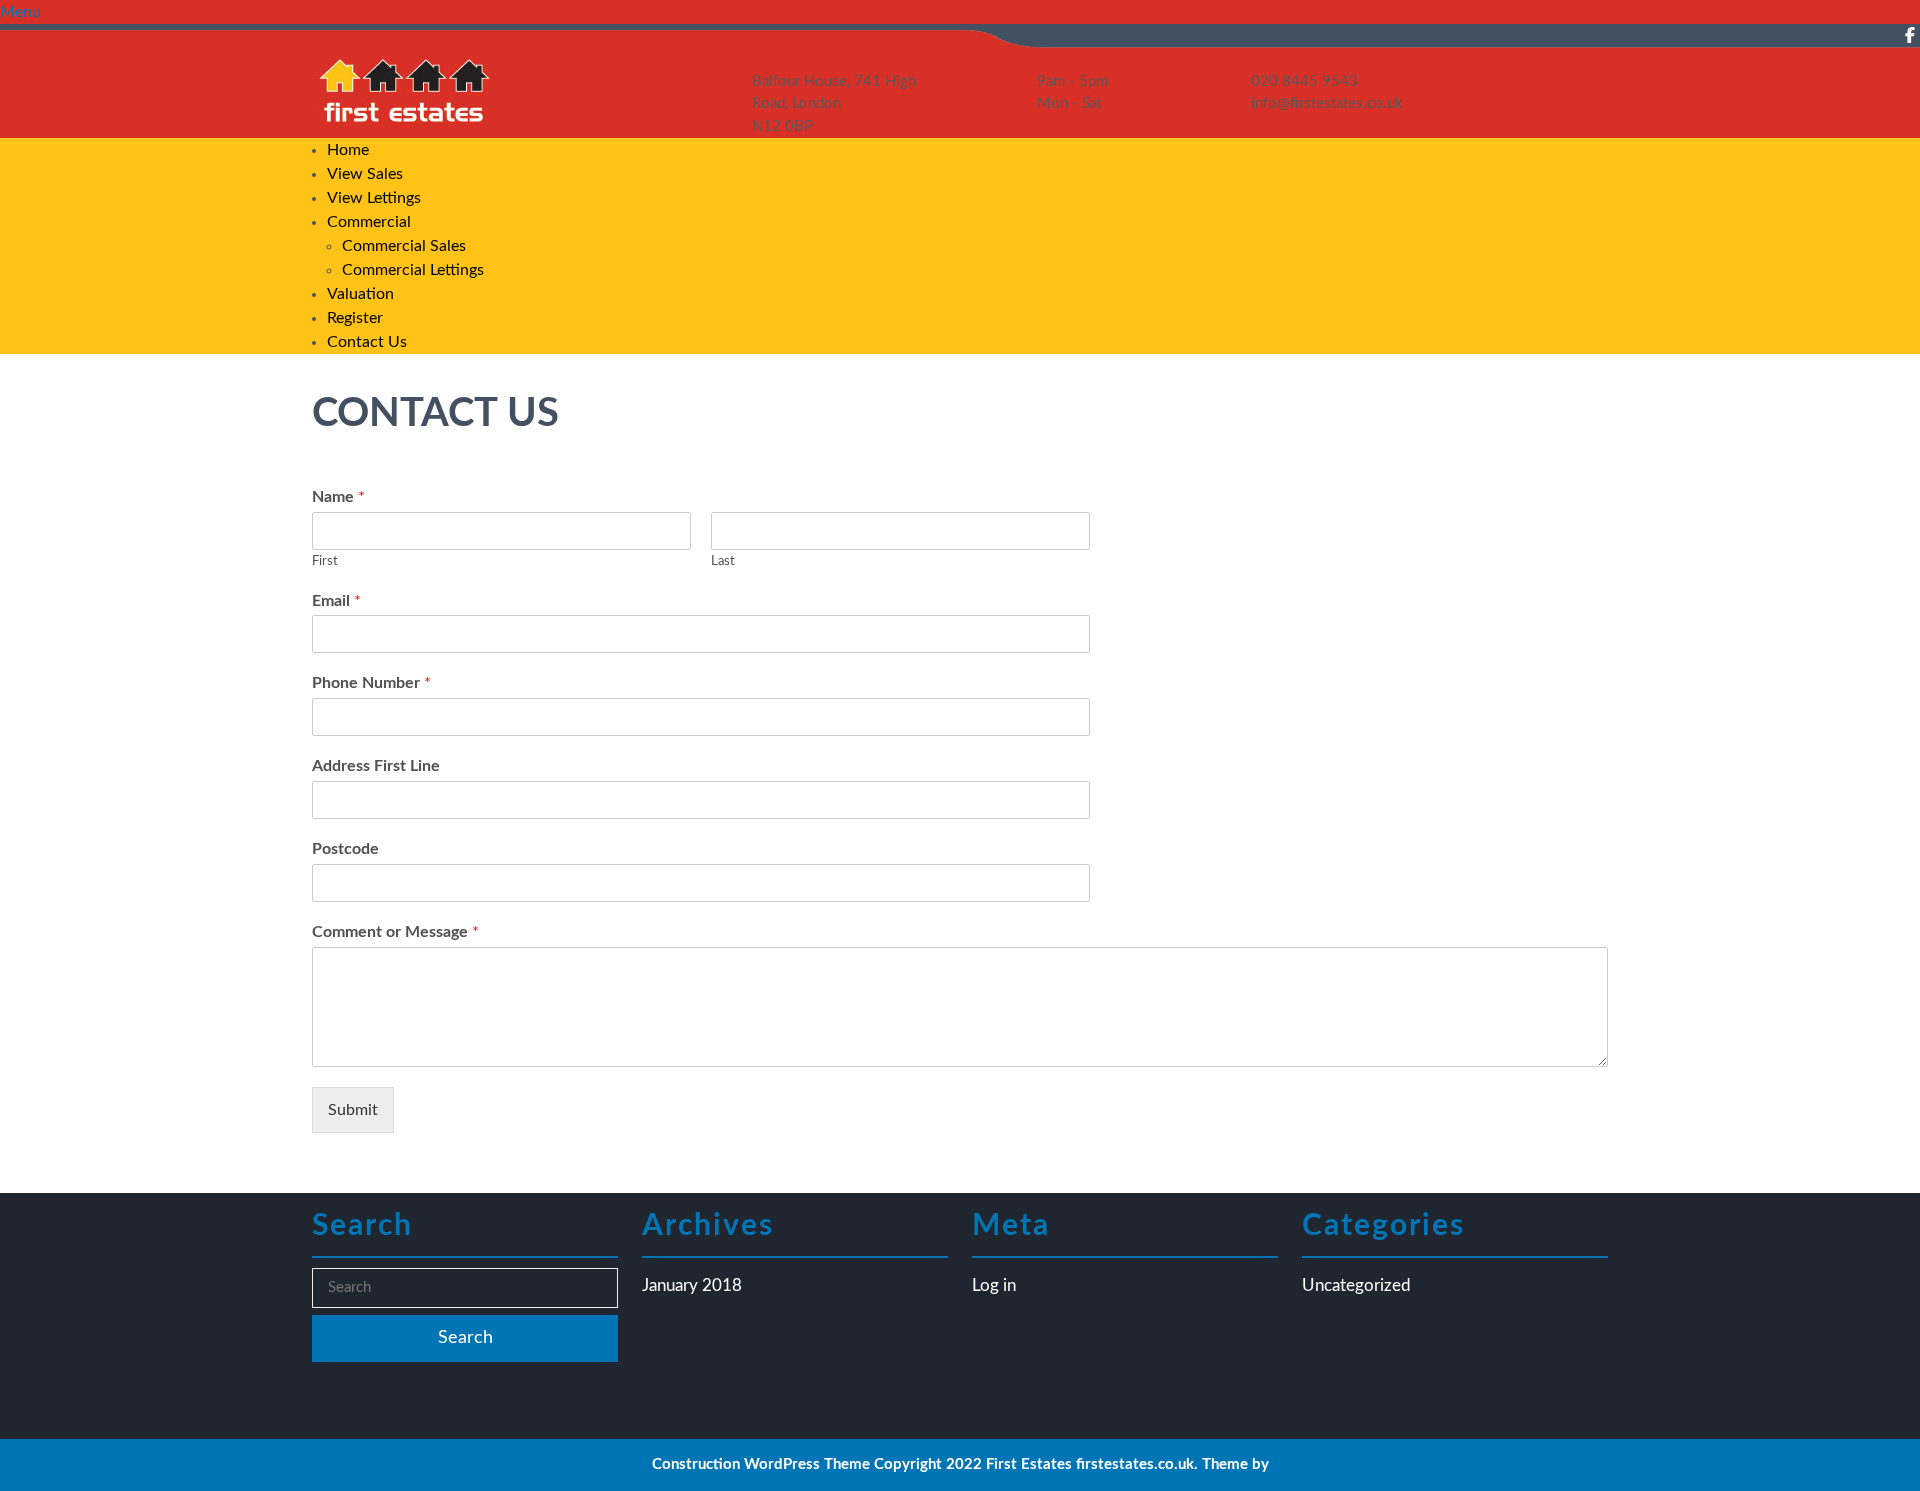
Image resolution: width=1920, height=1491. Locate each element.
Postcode (345, 849)
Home (348, 150)
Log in (994, 1285)
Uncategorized (1356, 1285)
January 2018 (692, 1285)
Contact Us (367, 342)
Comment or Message (395, 932)
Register (355, 318)
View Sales (365, 174)
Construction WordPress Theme (761, 1464)
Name (338, 497)
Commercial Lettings (413, 270)
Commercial (369, 222)
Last (723, 561)
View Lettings (374, 198)
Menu (20, 12)
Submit (353, 1110)
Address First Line (376, 766)
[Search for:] (465, 1288)
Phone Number (371, 683)
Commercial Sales (404, 246)
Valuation (360, 294)
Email (336, 601)
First (325, 561)
